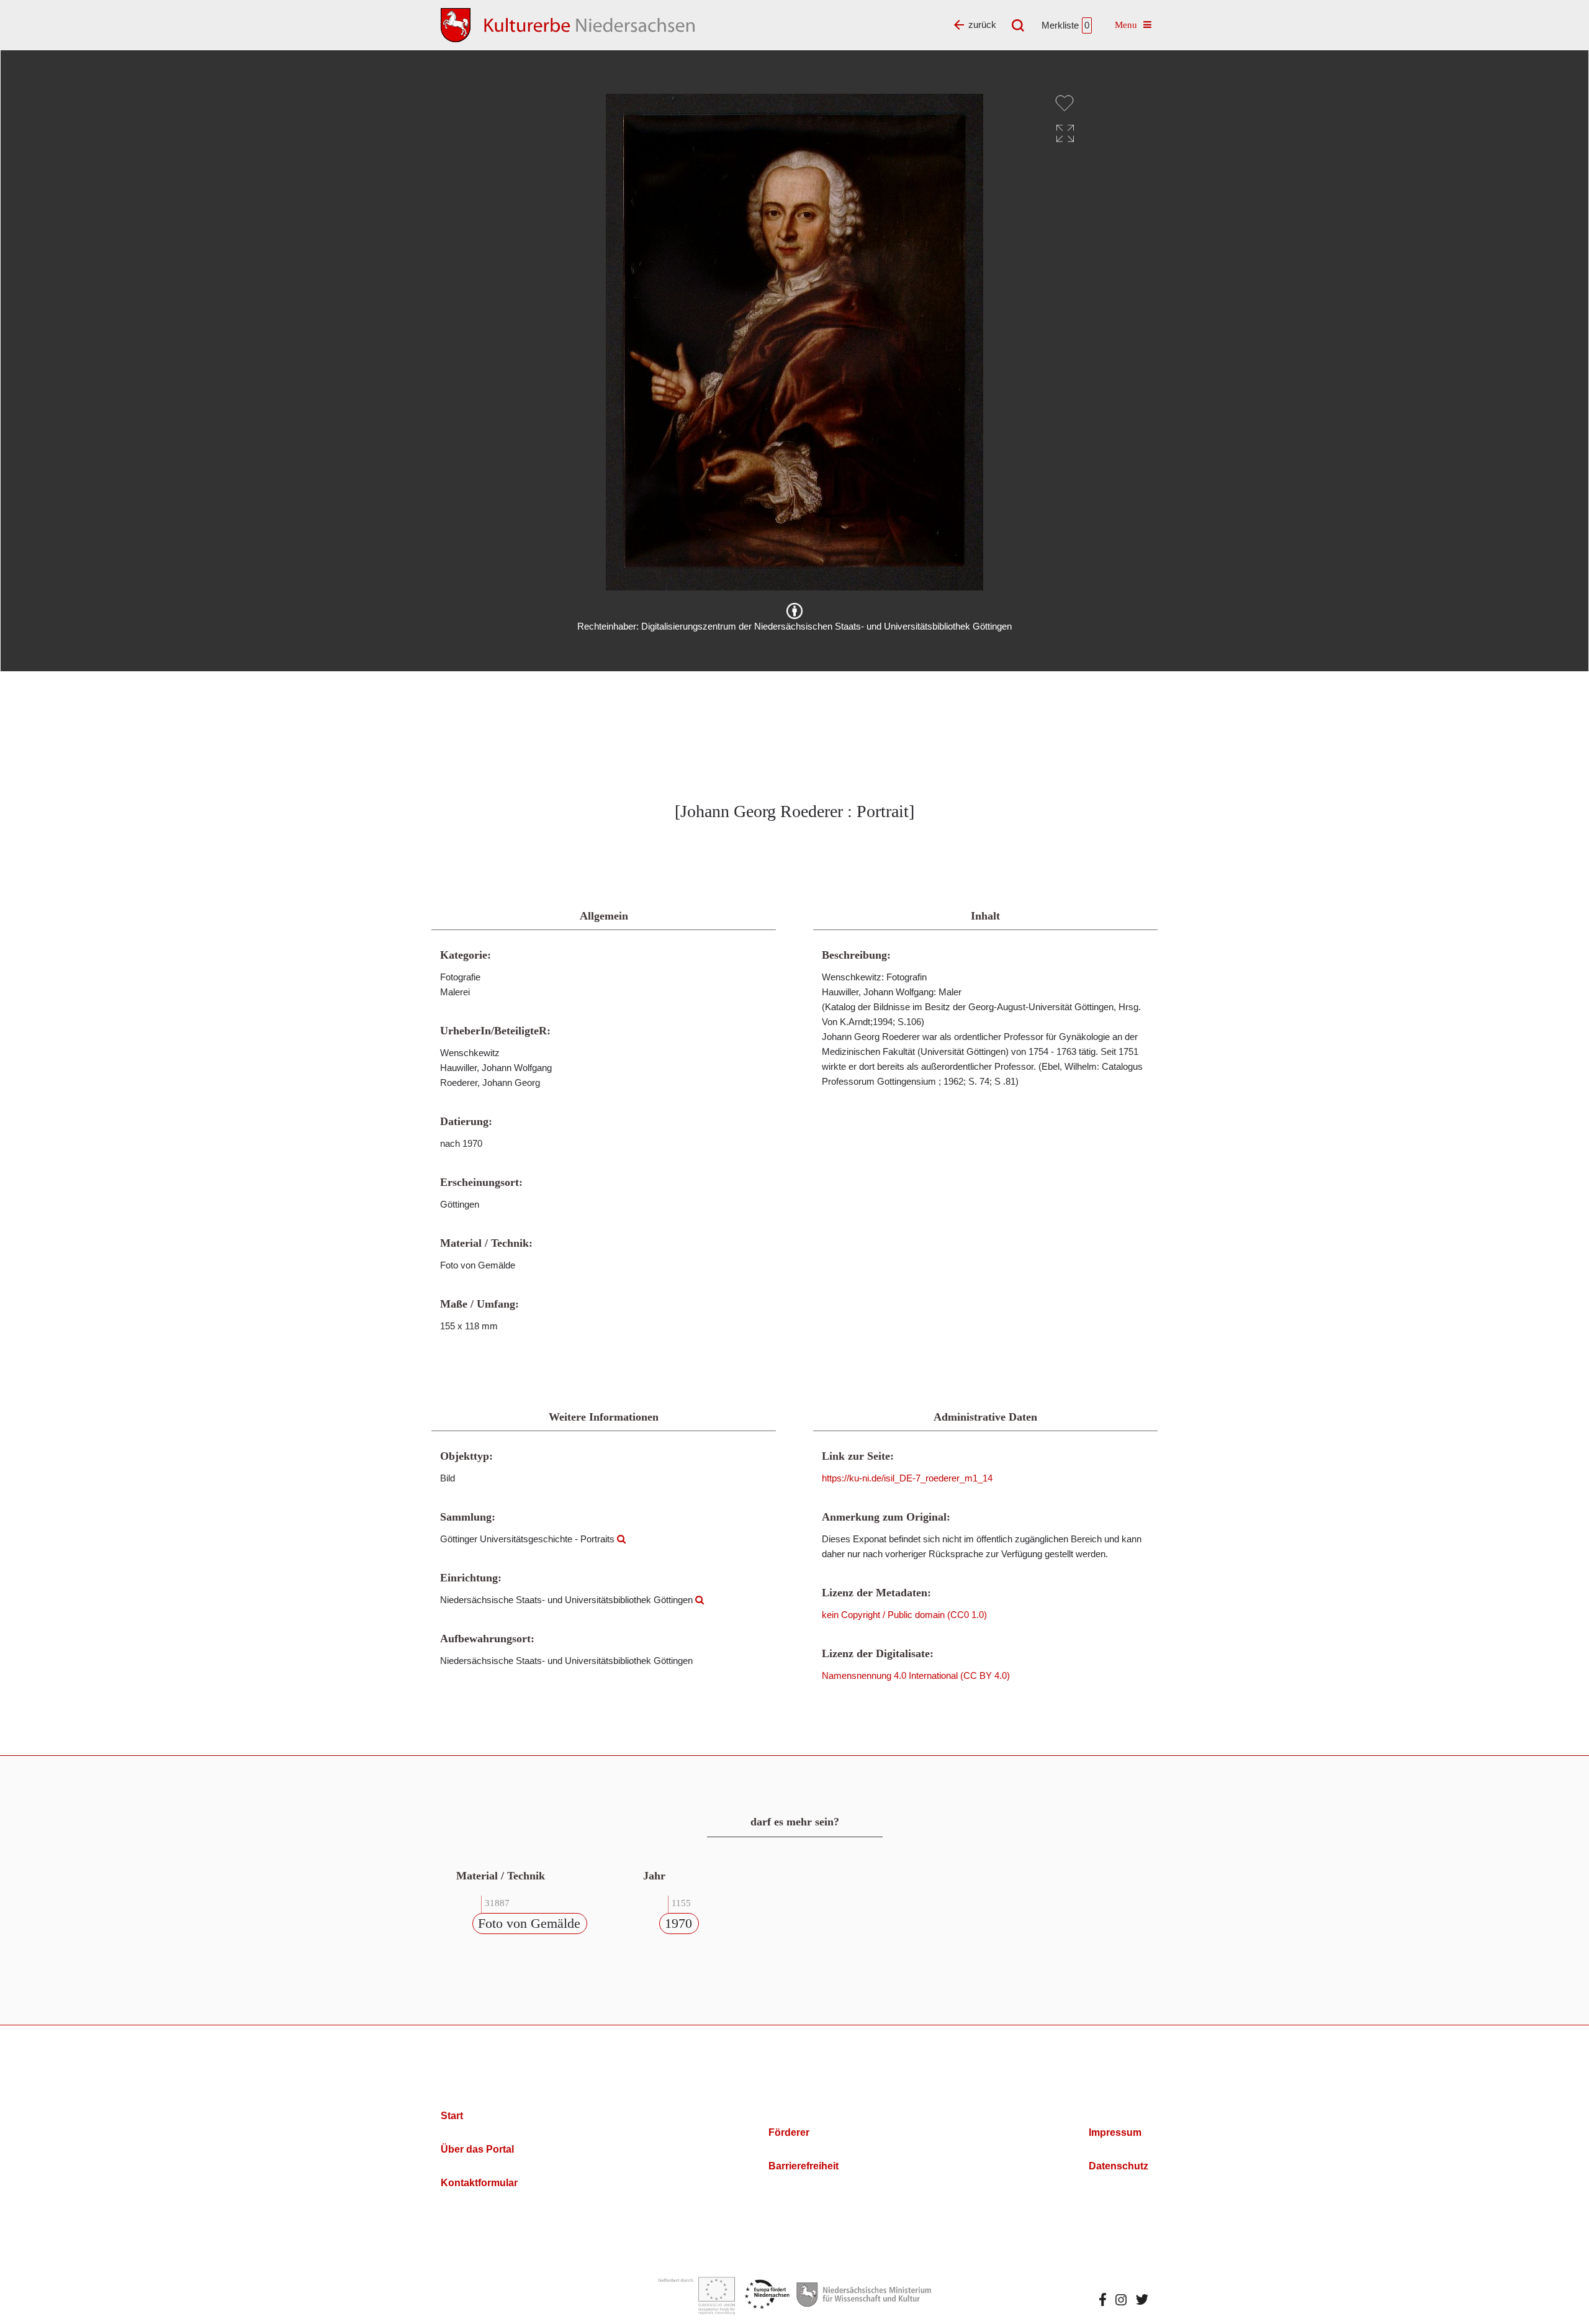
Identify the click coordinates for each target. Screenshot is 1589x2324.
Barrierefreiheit (804, 2166)
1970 (678, 1923)
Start (452, 2116)
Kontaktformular (479, 2183)
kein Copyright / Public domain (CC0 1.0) (904, 1615)
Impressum (1115, 2132)
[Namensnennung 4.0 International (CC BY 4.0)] (794, 611)
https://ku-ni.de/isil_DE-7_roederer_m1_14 (907, 1478)
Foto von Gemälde (529, 1923)
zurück (982, 25)
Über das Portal (477, 2149)
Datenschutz (1119, 2166)
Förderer (789, 2132)
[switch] (1065, 103)
